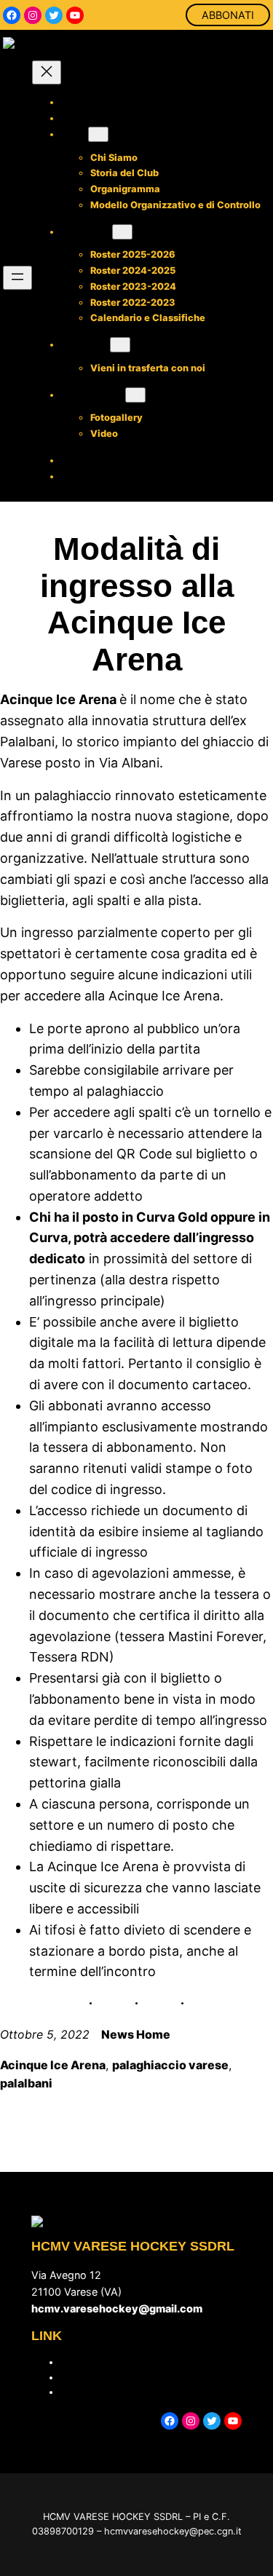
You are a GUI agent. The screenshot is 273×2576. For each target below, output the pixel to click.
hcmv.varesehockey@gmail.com (117, 2308)
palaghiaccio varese (170, 2065)
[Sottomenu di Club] (98, 134)
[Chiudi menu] (47, 72)
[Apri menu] (17, 278)
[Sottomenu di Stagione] (122, 232)
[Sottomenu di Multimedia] (135, 395)
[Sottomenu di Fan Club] (120, 345)
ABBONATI (228, 15)
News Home (136, 2034)
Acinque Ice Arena (53, 2065)
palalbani (26, 2083)
